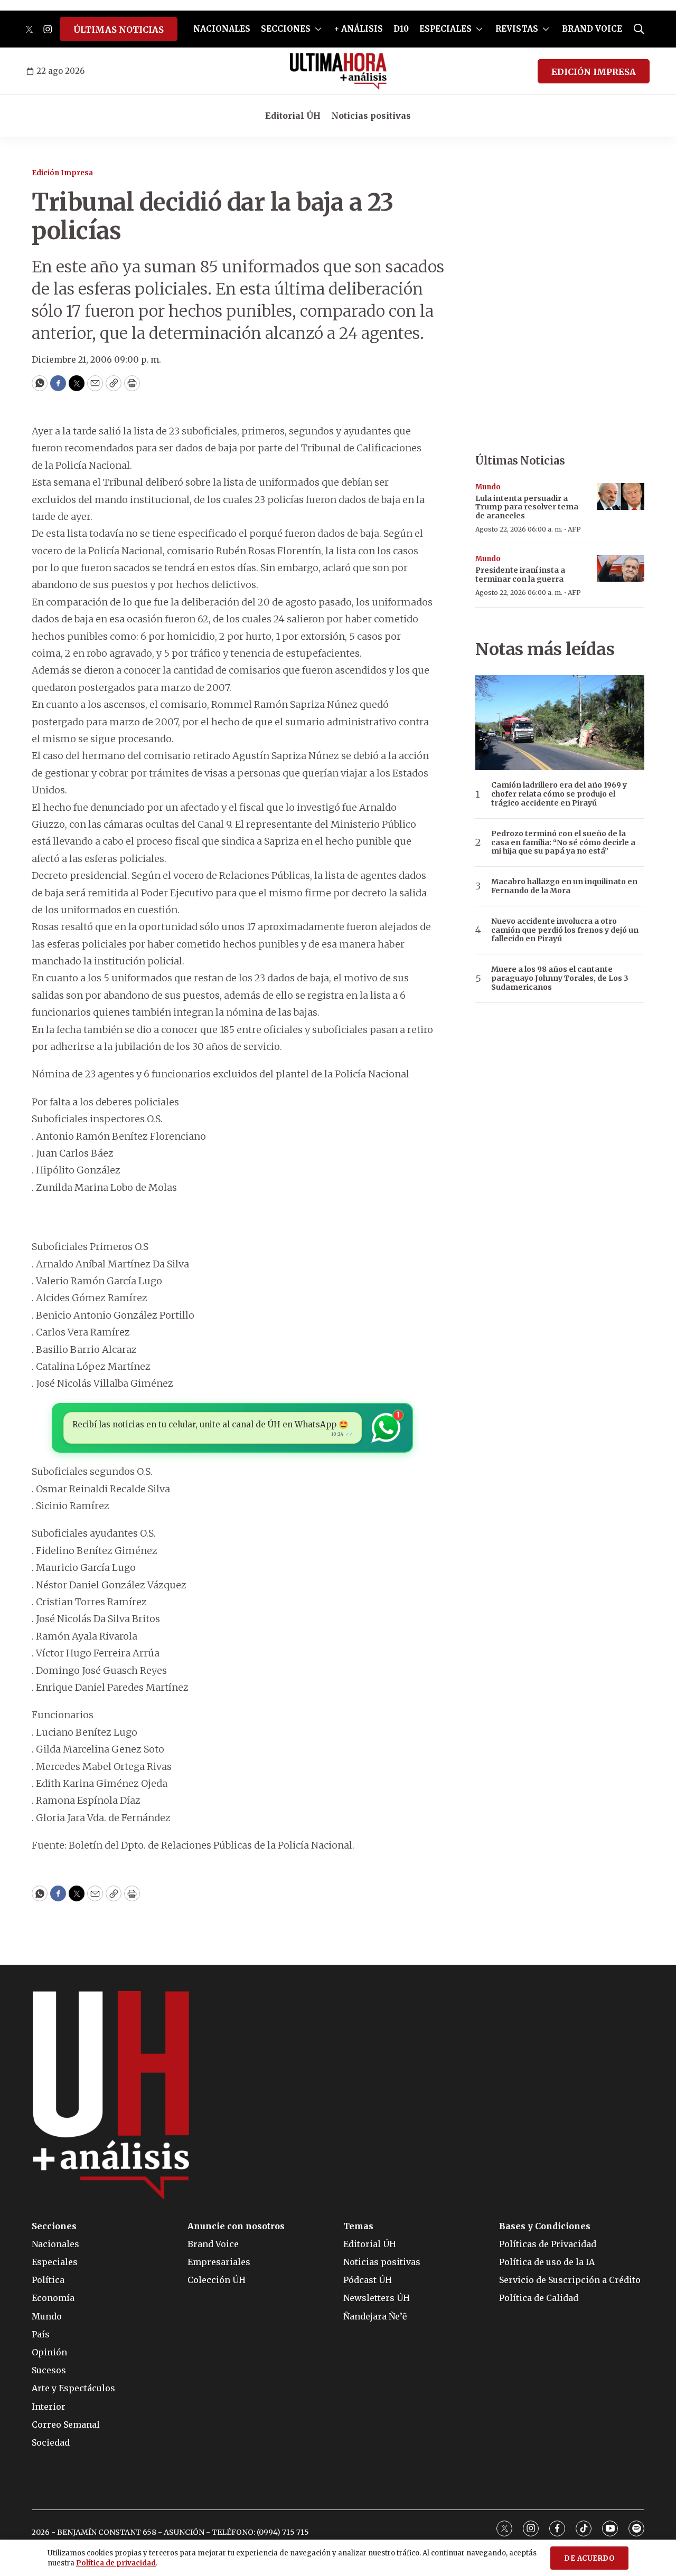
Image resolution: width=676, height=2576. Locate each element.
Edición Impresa (62, 173)
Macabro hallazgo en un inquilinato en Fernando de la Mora (564, 886)
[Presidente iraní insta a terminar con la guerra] (621, 568)
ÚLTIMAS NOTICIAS (119, 30)
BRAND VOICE (592, 29)
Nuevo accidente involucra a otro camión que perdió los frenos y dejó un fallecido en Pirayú (565, 930)
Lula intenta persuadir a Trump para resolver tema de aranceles (527, 507)
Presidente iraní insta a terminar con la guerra (520, 575)
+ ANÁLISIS (359, 29)
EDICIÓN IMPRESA (594, 72)
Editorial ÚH (293, 116)
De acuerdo (589, 2558)
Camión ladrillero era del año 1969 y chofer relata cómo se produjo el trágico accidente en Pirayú (559, 794)
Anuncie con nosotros (236, 2226)
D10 (401, 29)
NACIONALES (222, 29)
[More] (318, 29)
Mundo (488, 487)
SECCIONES (286, 29)
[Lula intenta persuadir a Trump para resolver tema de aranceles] (621, 496)
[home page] (338, 71)
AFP (574, 529)
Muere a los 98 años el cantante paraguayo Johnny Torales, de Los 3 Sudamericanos (560, 978)
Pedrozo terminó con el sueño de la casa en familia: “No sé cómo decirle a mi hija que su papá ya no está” (563, 842)
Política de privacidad (116, 2563)
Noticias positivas (371, 116)
